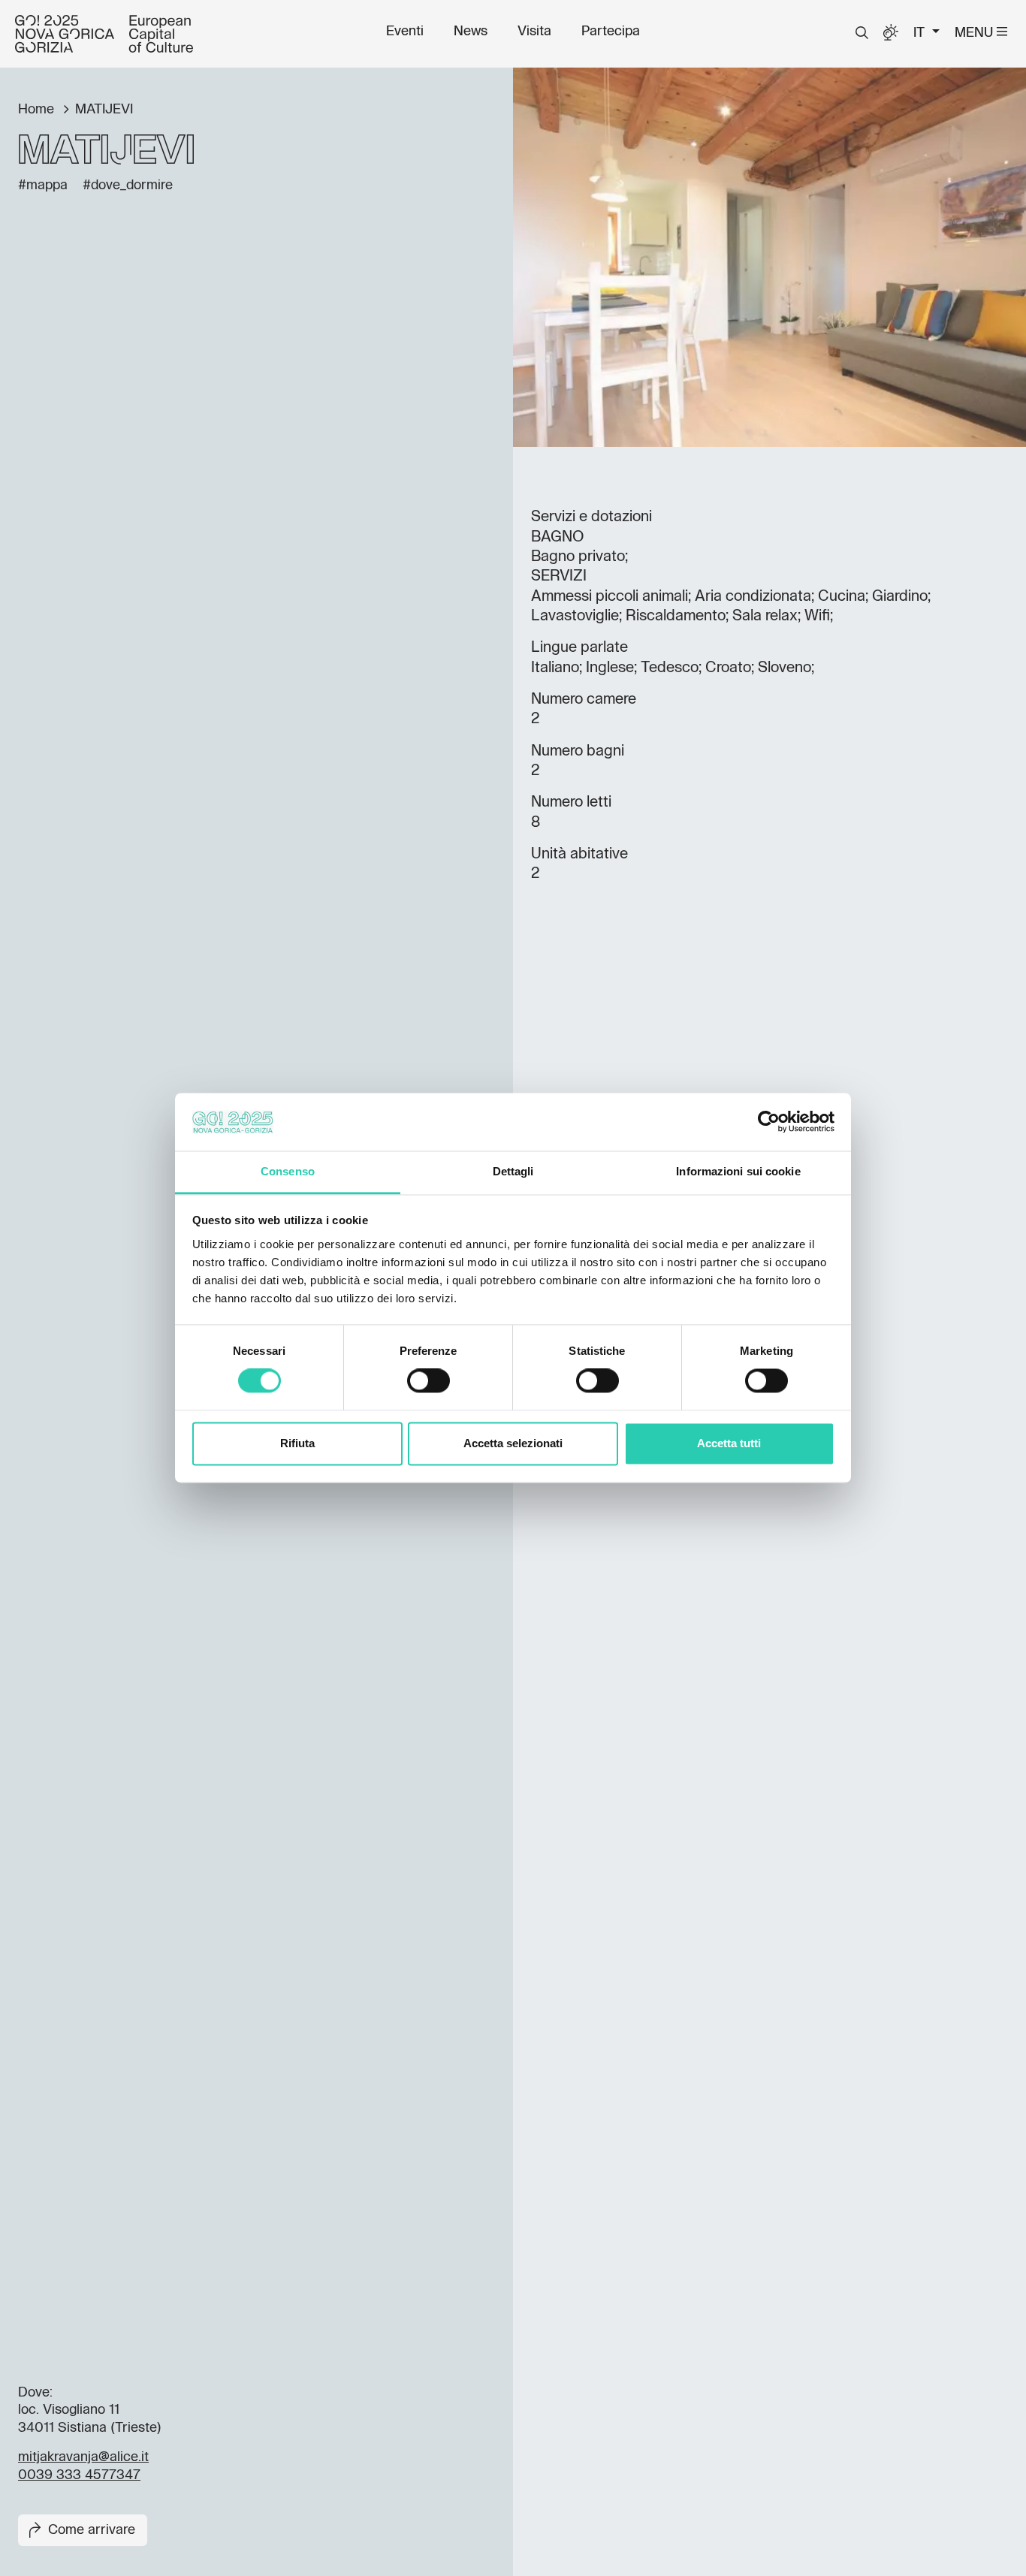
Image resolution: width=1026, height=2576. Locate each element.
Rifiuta (297, 1443)
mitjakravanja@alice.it (83, 2457)
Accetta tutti (729, 1443)
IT (921, 33)
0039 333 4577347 (79, 2475)
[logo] (104, 34)
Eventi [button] (405, 32)
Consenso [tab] (288, 1171)
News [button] (471, 32)
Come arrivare (92, 2530)
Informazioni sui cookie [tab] (738, 1171)
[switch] (429, 1381)
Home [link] (38, 110)
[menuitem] (405, 32)
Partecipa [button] (611, 32)
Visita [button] (534, 32)
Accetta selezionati (513, 1443)
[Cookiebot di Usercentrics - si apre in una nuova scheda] (769, 1122)
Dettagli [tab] (513, 1171)
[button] (862, 33)
